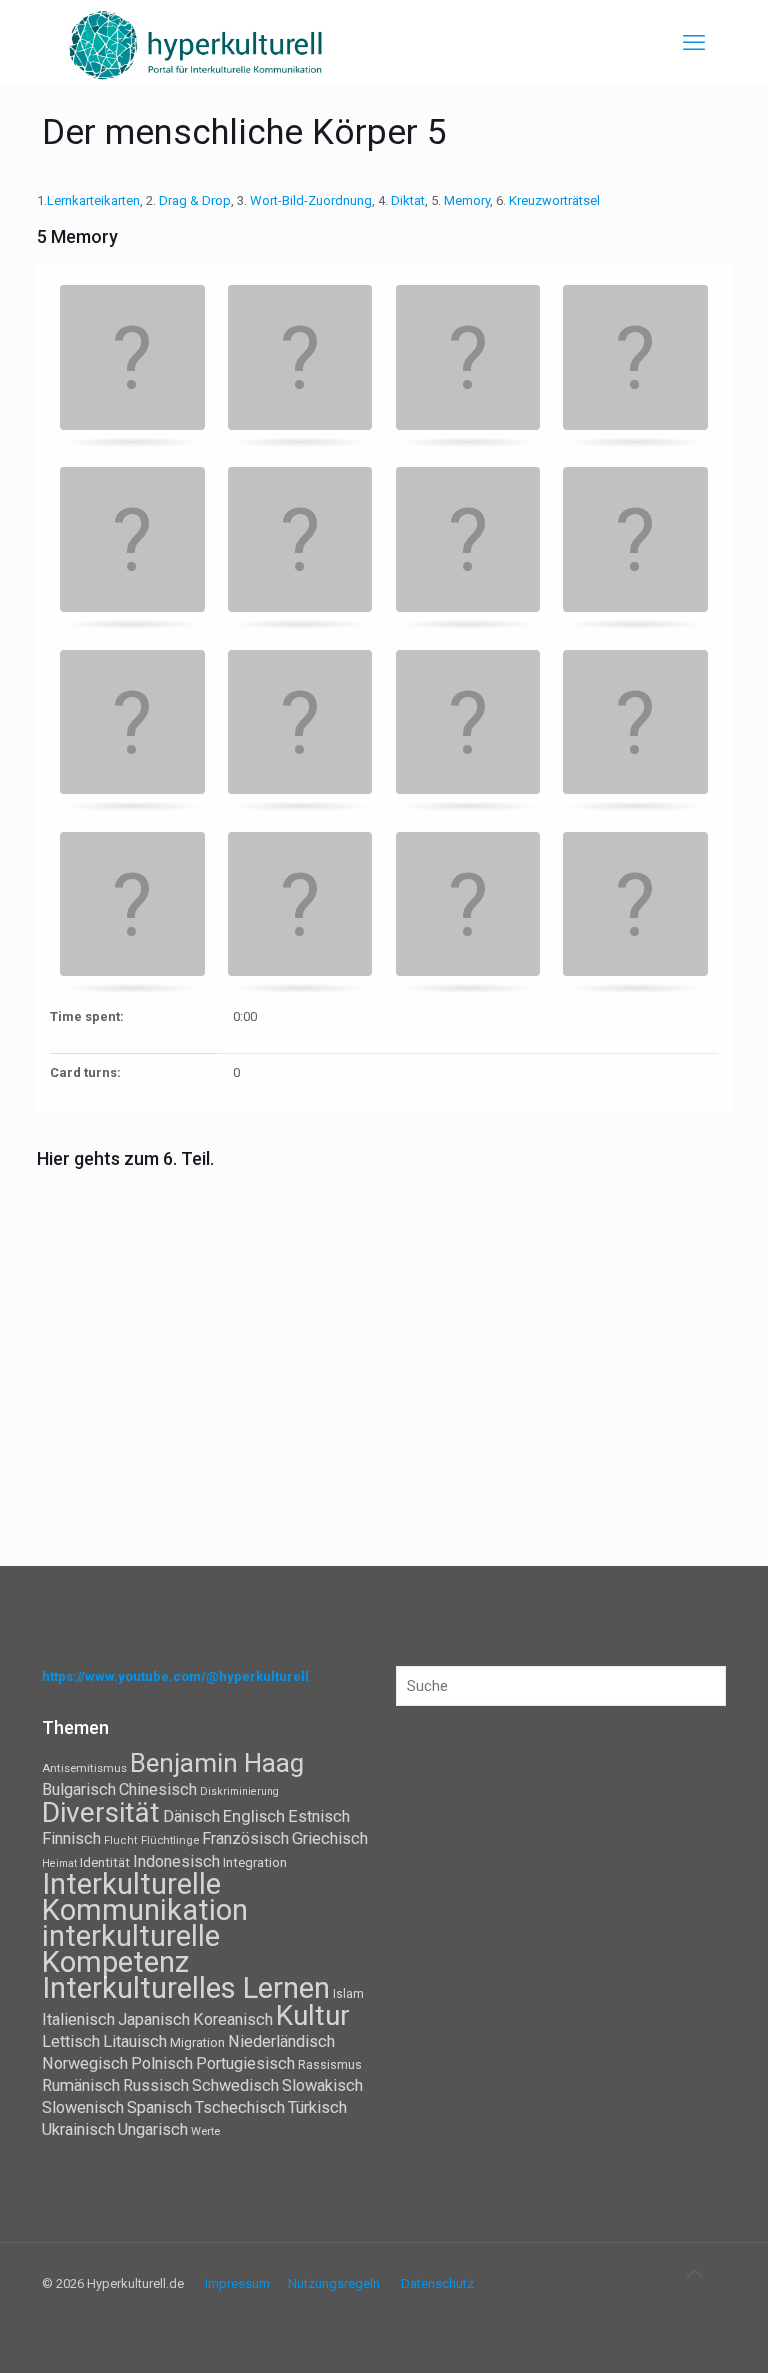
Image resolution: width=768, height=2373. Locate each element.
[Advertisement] (384, 1324)
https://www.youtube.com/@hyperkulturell (175, 1676)
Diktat (408, 200)
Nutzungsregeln (334, 2283)
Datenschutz (437, 2283)
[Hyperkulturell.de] (196, 42)
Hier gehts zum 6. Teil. (127, 1158)
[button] (133, 359)
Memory (467, 200)
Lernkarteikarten (93, 200)
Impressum (237, 2283)
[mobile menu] (694, 43)
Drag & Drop (195, 200)
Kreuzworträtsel (554, 200)
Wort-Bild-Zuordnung (311, 200)
